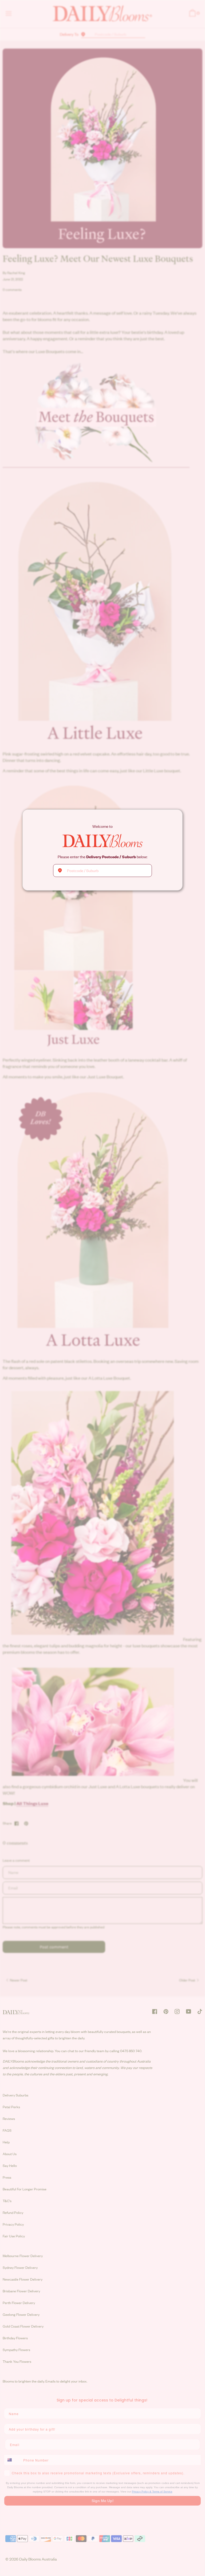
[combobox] (102, 870)
